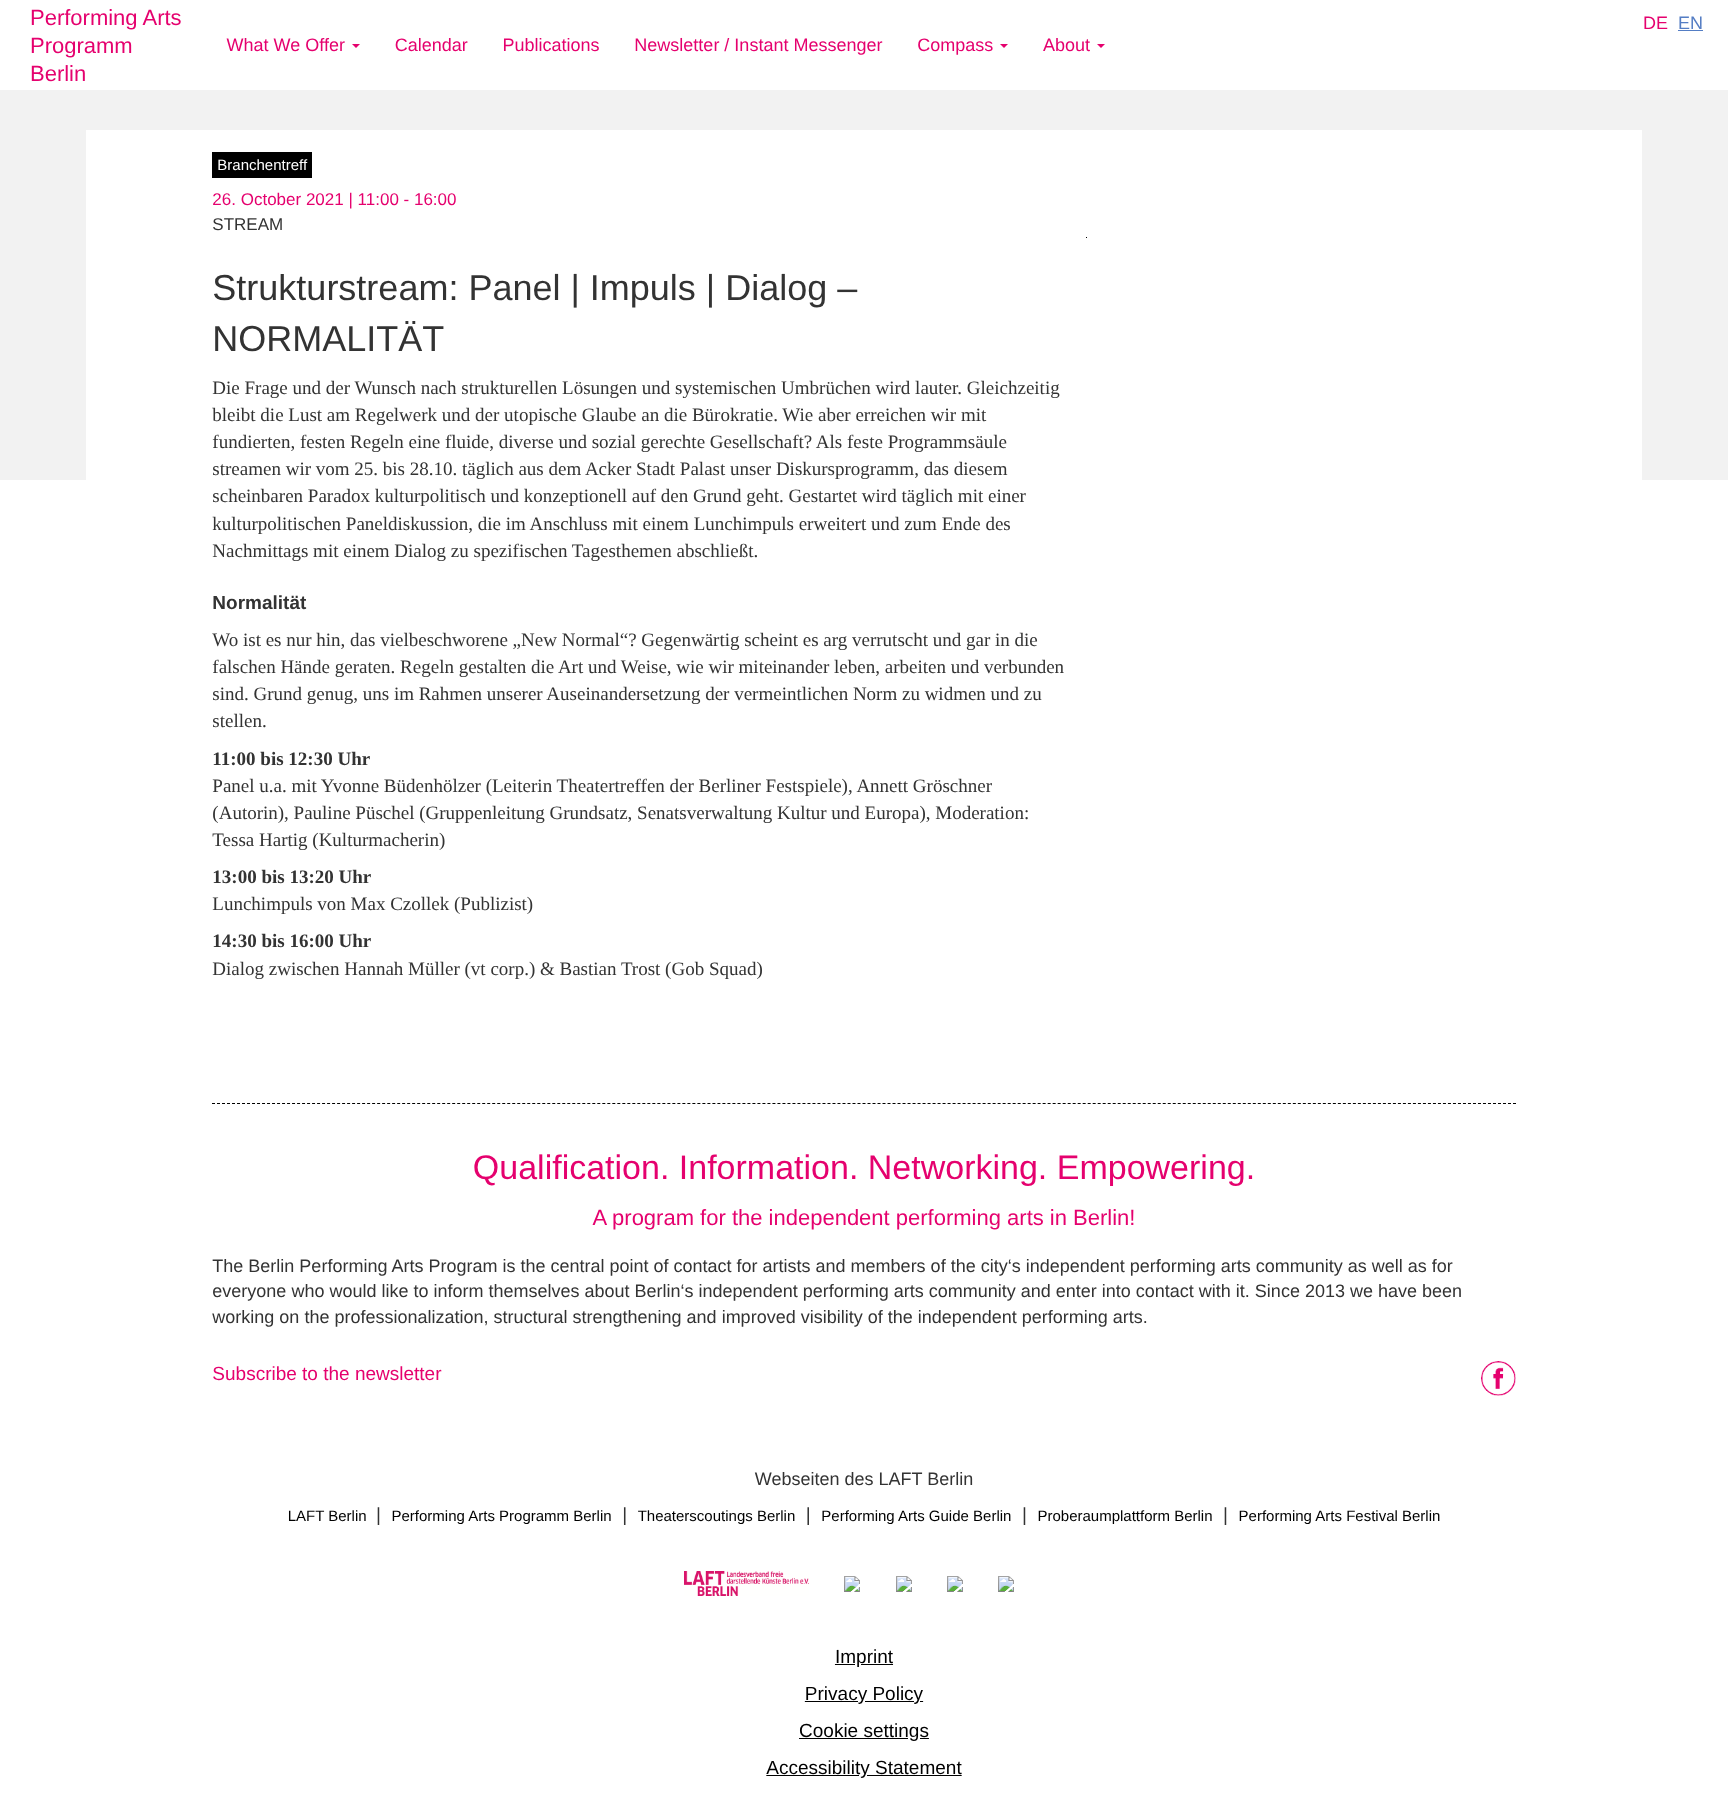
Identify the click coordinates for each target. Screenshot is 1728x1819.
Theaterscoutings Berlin (717, 1516)
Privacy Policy (864, 1694)
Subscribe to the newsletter (326, 1374)
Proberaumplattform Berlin (1124, 1516)
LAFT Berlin (329, 1516)
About (1069, 45)
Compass (957, 45)
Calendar (431, 45)
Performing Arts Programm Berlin (106, 45)
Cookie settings (864, 1731)
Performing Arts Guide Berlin (916, 1516)
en (1690, 23)
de (1655, 23)
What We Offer (288, 45)
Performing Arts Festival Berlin (1340, 1516)
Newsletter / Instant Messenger (758, 45)
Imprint (864, 1657)
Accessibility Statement (863, 1768)
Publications (551, 45)
